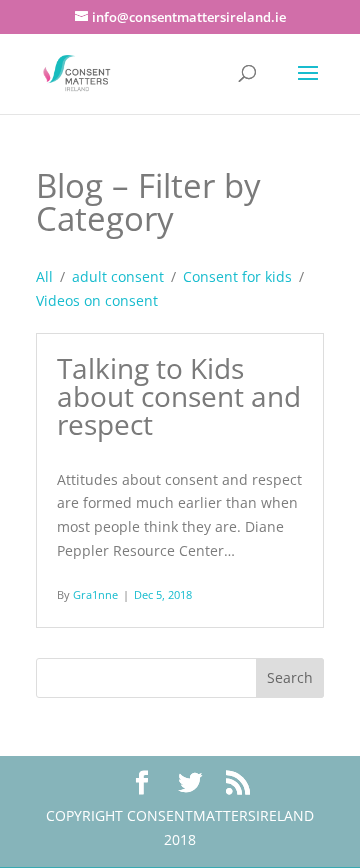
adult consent (118, 276)
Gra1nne (95, 594)
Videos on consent (97, 300)
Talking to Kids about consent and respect (179, 396)
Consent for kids (237, 276)
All (44, 276)
